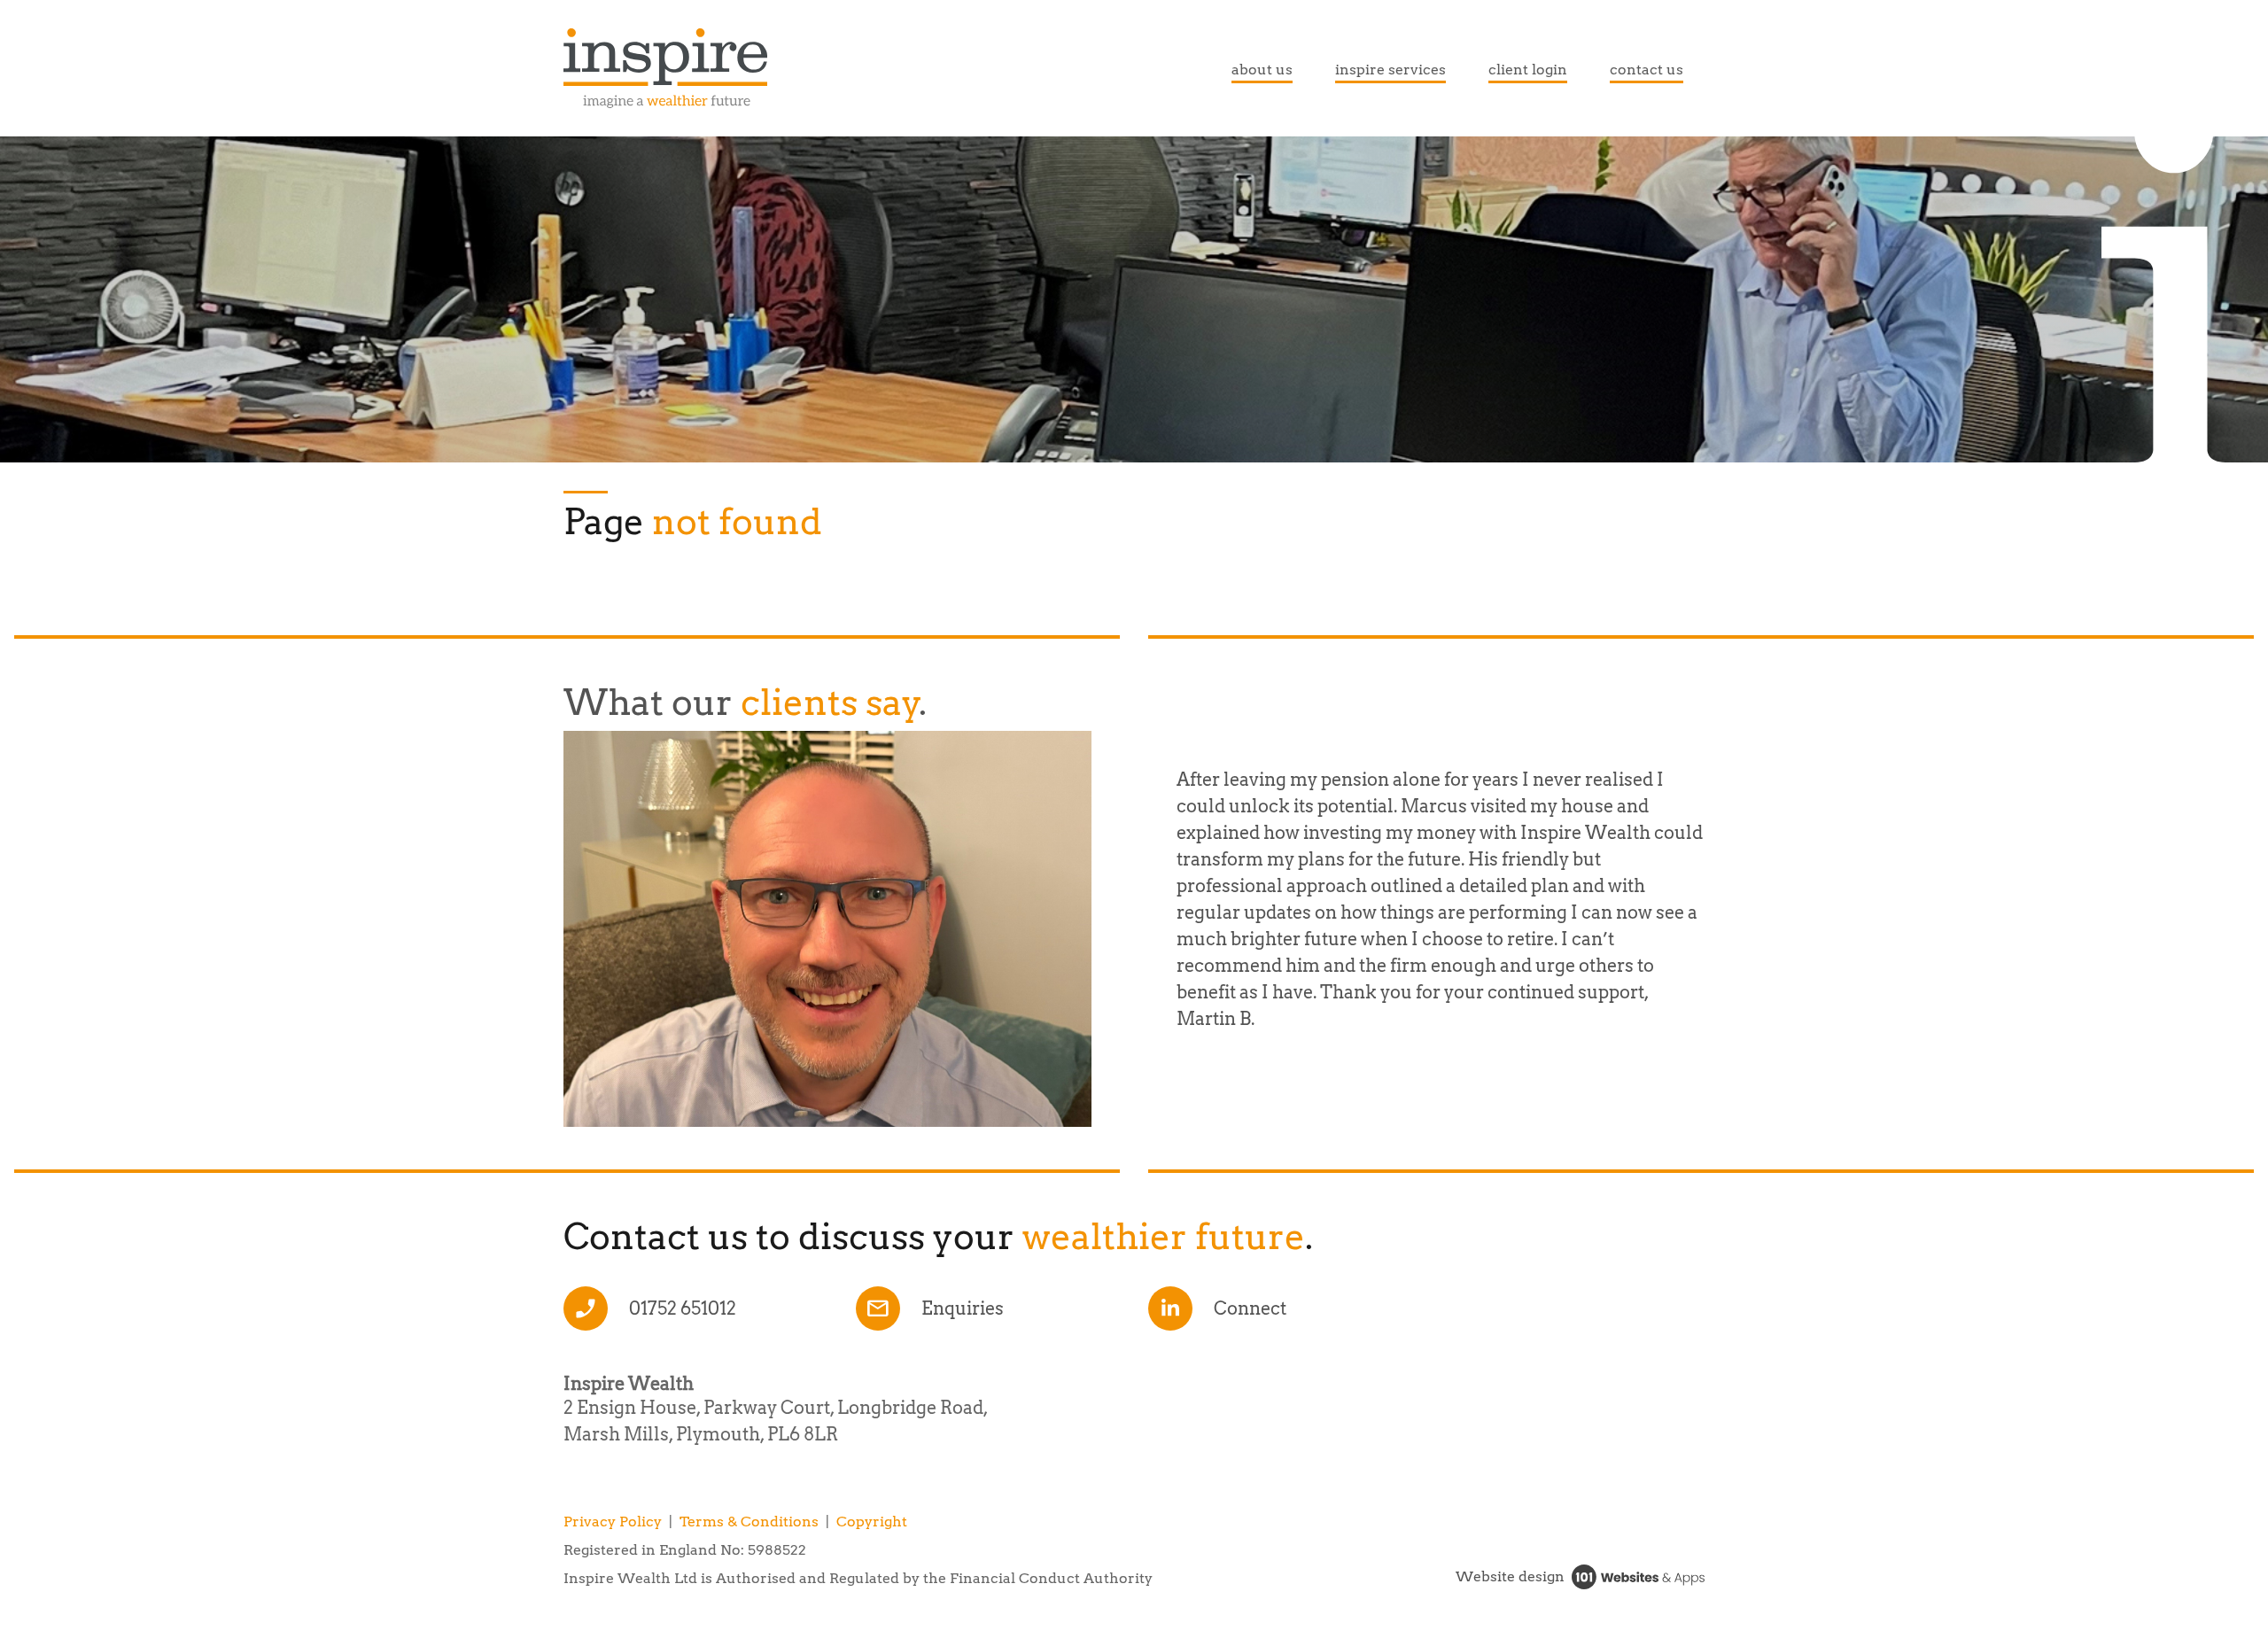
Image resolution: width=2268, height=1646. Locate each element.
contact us (1647, 70)
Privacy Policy (613, 1522)
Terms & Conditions (749, 1522)
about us (1262, 70)
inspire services (1390, 70)
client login (1528, 70)
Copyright (872, 1522)
